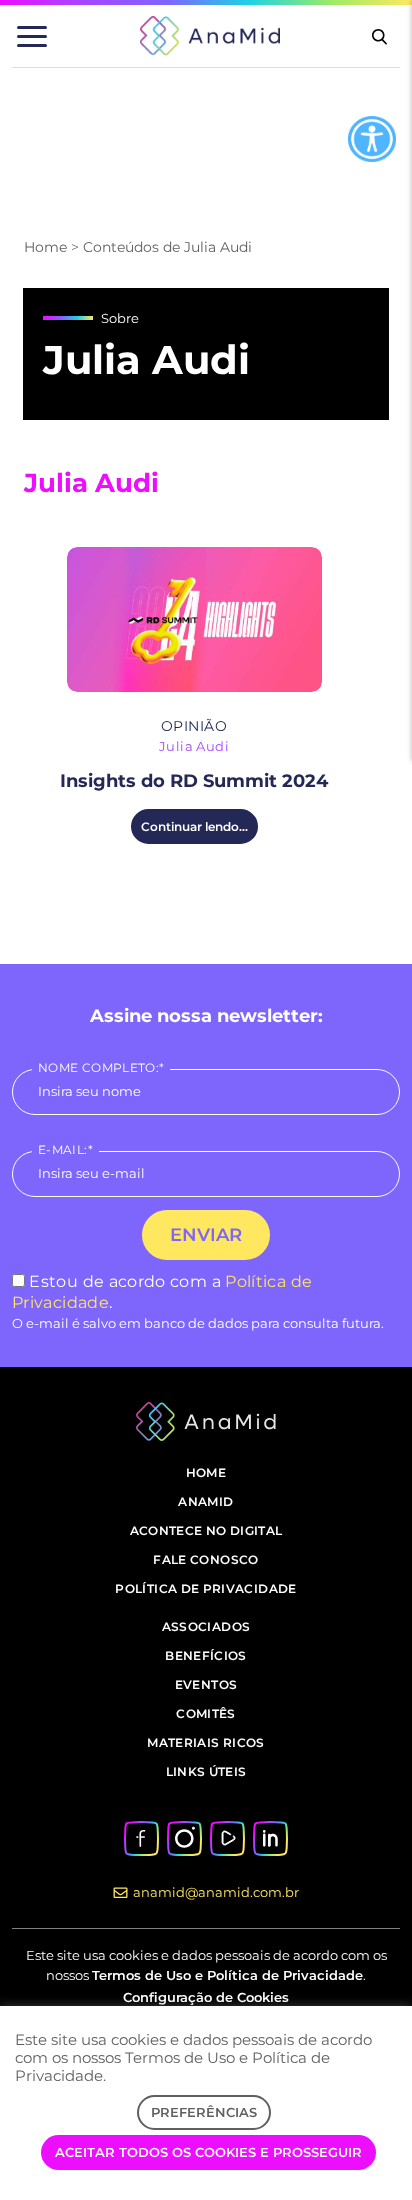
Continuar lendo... (194, 826)
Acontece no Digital (206, 1530)
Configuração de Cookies (206, 1997)
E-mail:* (65, 1149)
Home (45, 247)
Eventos (206, 1684)
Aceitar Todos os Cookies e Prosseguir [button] (208, 2152)
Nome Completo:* (101, 1067)
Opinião (194, 726)
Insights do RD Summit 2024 (194, 781)
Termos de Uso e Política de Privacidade (227, 1975)
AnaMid (205, 1501)
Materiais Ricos (205, 1742)
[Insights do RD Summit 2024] (194, 619)
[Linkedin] (270, 1836)
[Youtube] (227, 1836)
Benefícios (206, 1655)
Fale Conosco (205, 1559)
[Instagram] (184, 1836)
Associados (206, 1626)
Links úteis (206, 1771)
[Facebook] (141, 1836)
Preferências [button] (204, 2112)
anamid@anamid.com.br (216, 1892)
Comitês (206, 1713)
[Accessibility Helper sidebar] (372, 139)
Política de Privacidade (205, 1588)
